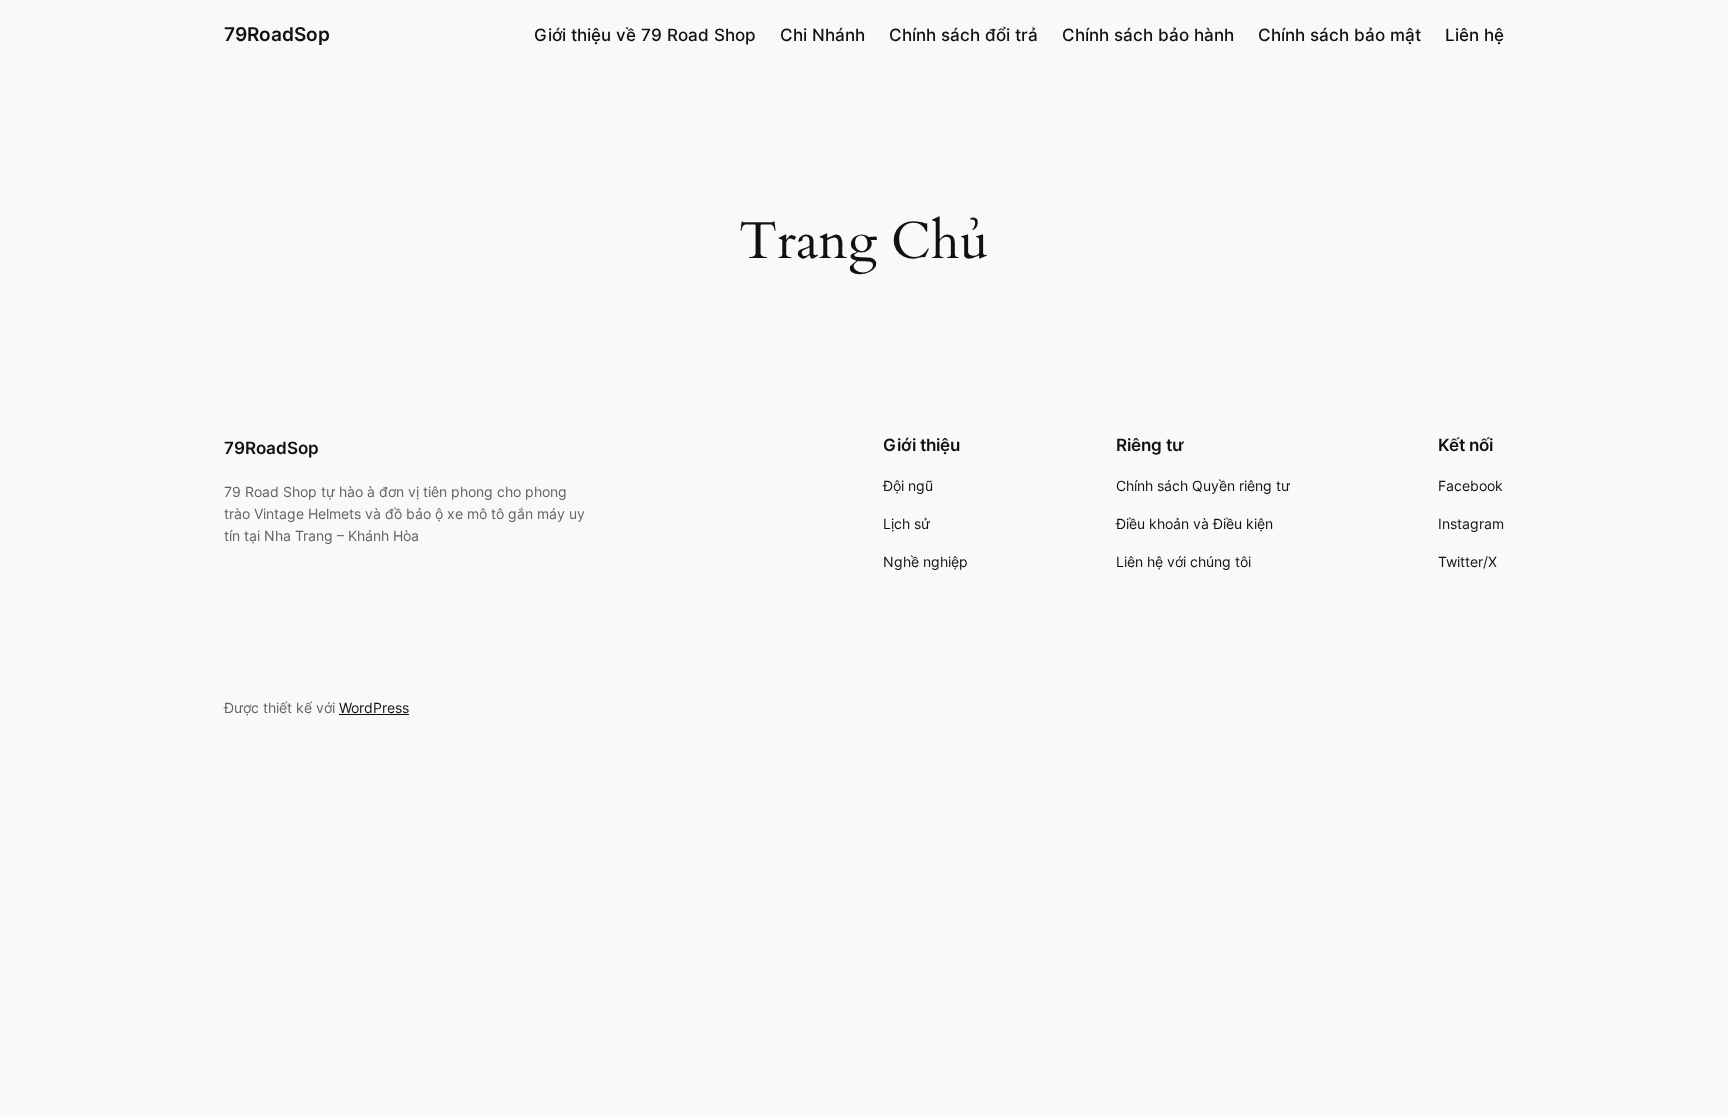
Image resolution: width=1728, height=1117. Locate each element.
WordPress (374, 707)
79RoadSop (277, 34)
